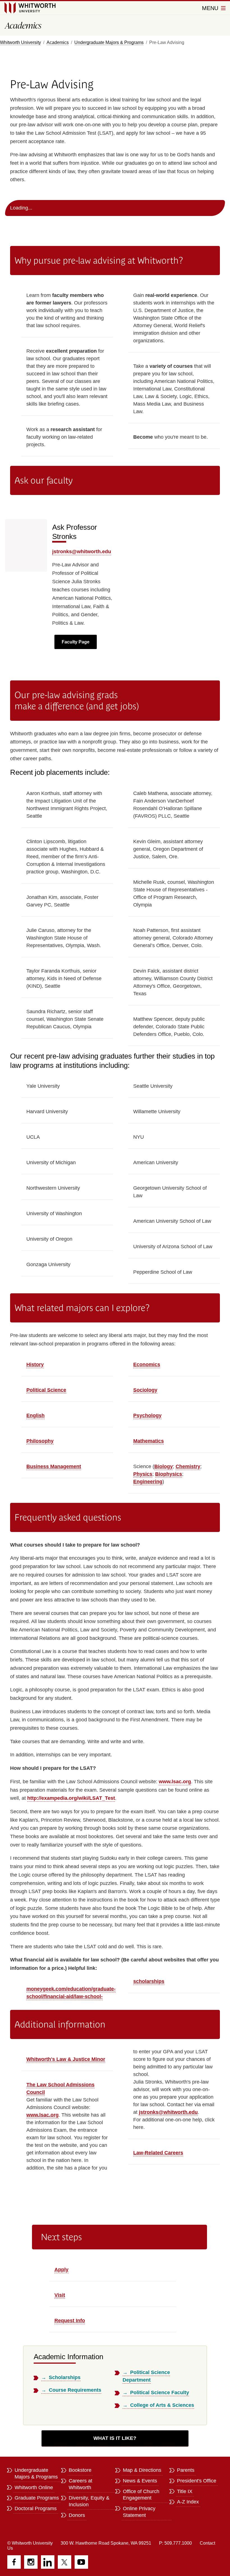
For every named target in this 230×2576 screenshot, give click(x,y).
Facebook (14, 2562)
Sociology (145, 1390)
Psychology (147, 1415)
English (35, 1415)
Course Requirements (75, 2390)
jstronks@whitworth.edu (82, 552)
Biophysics (169, 1474)
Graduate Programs (37, 2498)
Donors (77, 2515)
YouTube (81, 2562)
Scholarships (65, 2377)
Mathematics (149, 1441)
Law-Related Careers (158, 2153)
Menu (211, 8)
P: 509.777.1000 (175, 2543)
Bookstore (80, 2470)
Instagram (31, 2562)
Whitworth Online (34, 2487)
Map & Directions (142, 2470)
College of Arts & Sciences (162, 2405)
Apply (61, 2270)
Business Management (54, 1466)
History (35, 1364)
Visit (60, 2295)
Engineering (148, 1482)
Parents (186, 2470)
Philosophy (40, 1441)
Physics (143, 1474)
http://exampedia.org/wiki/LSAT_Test (71, 1798)
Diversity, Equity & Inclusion (89, 2501)
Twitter (65, 2562)
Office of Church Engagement (141, 2495)
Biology (164, 1466)
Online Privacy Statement (139, 2512)
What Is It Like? (115, 2438)
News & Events (140, 2481)
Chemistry (188, 1466)
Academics (58, 42)
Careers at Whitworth (81, 2484)
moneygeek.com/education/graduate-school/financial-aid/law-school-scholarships (95, 1989)
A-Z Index (188, 2502)
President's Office (197, 2481)
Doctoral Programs (36, 2508)
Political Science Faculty (160, 2393)
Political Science (46, 1390)
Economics (147, 1364)
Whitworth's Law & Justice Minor (66, 2059)
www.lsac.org (175, 1782)
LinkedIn (48, 2562)
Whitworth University (20, 42)
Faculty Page (76, 642)
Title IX (185, 2491)
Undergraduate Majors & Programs (109, 42)
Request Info (70, 2321)
